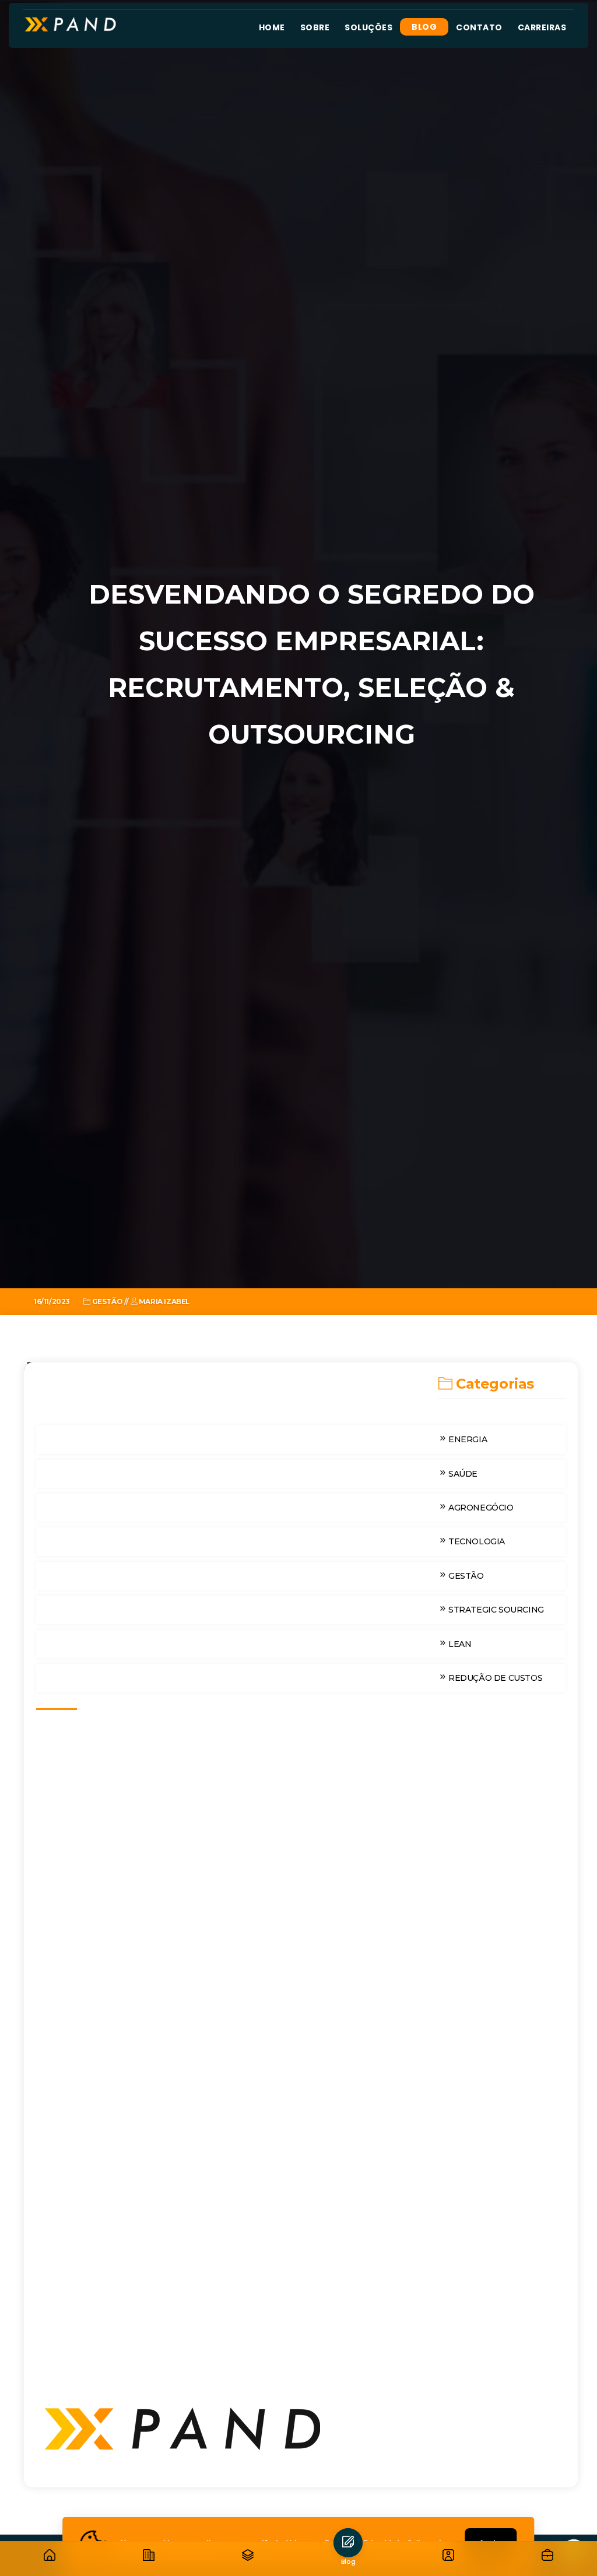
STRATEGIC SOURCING (495, 1610)
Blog (424, 27)
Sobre (315, 27)
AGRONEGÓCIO (480, 1508)
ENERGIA (466, 1439)
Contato (479, 27)
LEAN (459, 1644)
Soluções (368, 27)
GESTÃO (465, 1576)
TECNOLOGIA (475, 1541)
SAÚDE (462, 1474)
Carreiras (542, 27)
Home (272, 27)
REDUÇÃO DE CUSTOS (494, 1678)
